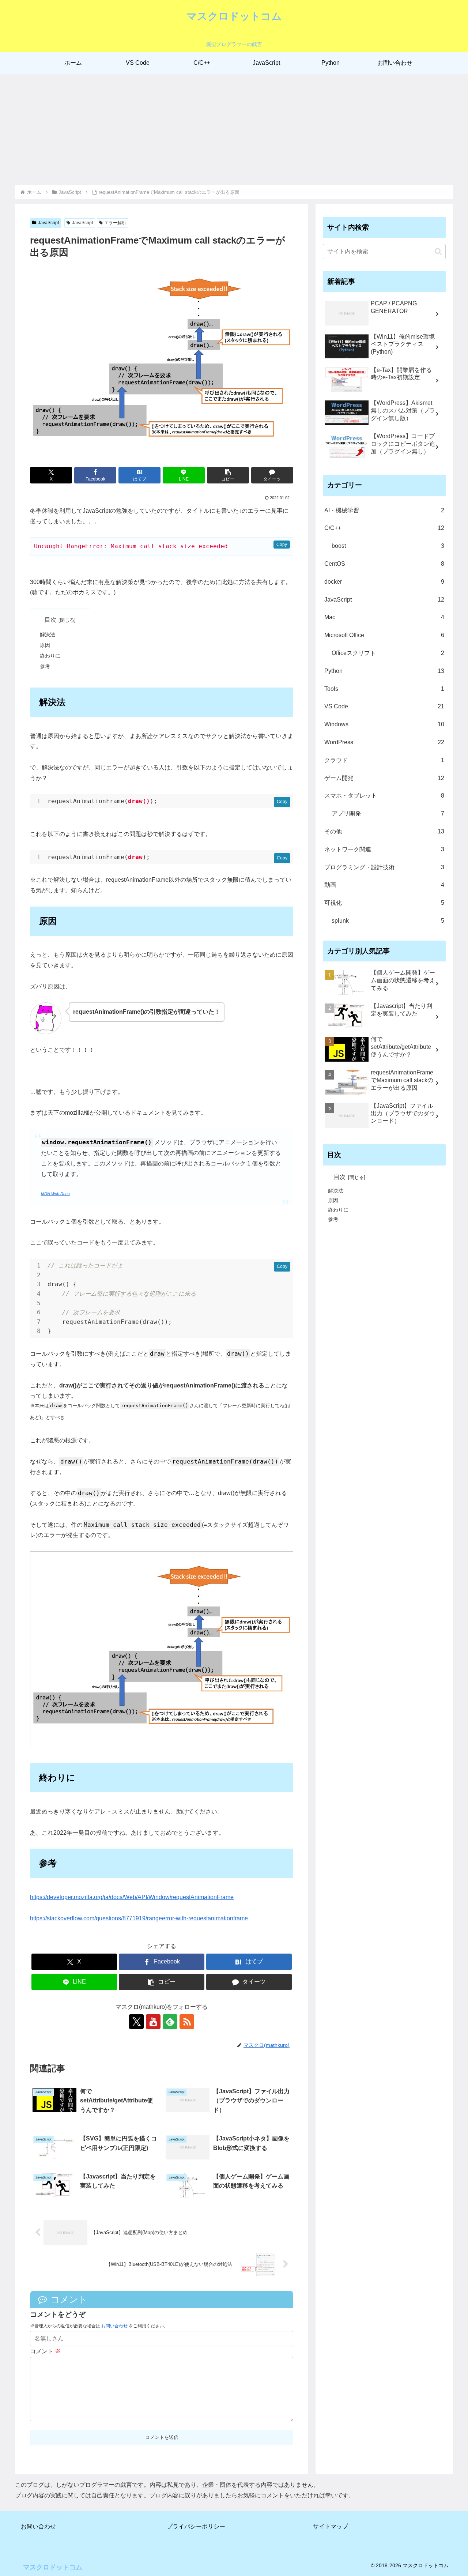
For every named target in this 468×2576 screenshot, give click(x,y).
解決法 (48, 634)
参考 (45, 666)
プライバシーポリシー (196, 2526)
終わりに (50, 656)
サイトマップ (331, 2526)
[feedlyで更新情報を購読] (170, 2022)
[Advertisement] (234, 129)
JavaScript (48, 223)
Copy (282, 545)
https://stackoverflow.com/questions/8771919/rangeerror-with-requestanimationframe (139, 1918)
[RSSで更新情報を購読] (187, 2022)
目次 (50, 620)
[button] (228, 475)
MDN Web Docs (55, 1194)
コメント (45, 2351)
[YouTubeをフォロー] (153, 2022)
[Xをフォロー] (136, 2022)
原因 (45, 645)
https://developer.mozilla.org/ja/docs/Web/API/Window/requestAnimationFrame (132, 1897)
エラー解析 (115, 223)
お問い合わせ (114, 2326)
